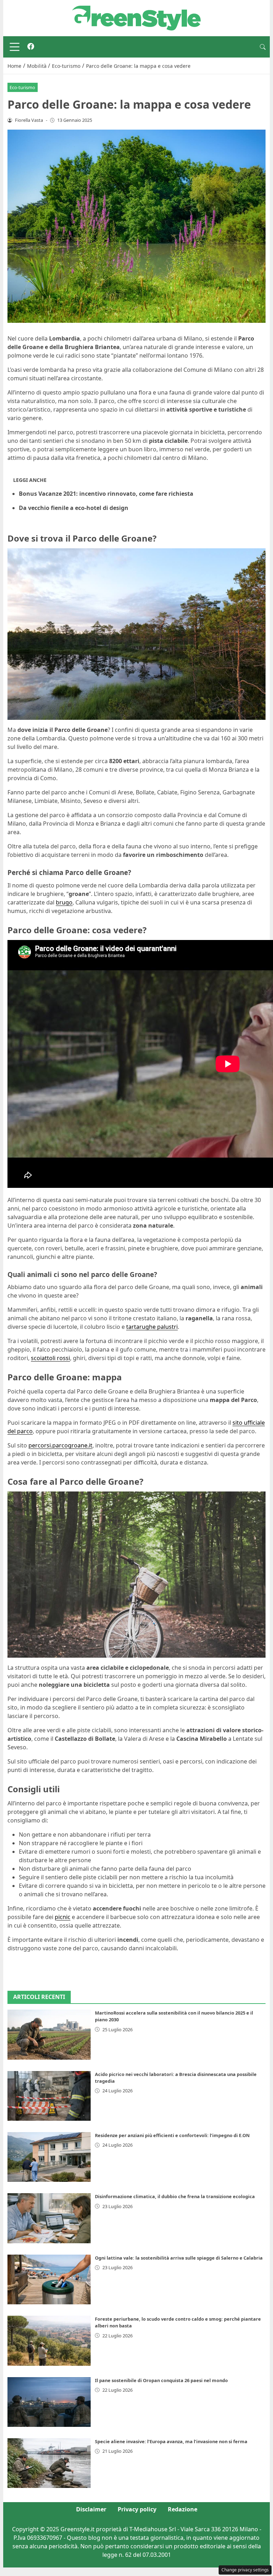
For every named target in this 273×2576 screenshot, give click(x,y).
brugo (64, 902)
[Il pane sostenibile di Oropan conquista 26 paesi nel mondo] (49, 2402)
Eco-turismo (22, 87)
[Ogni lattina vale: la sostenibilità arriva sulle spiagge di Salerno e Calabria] (49, 2279)
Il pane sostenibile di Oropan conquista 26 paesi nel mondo (161, 2380)
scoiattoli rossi (50, 1358)
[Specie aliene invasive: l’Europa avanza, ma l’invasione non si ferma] (49, 2463)
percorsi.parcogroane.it (60, 1445)
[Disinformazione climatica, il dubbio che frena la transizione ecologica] (49, 2218)
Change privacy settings (245, 2570)
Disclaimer (91, 2509)
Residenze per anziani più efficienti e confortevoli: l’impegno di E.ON (172, 2135)
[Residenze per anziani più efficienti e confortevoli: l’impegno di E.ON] (49, 2157)
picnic (63, 1917)
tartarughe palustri (152, 1327)
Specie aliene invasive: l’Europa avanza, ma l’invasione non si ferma (171, 2441)
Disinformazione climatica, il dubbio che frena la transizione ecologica (175, 2196)
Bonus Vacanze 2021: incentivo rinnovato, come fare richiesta (106, 494)
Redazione (183, 2509)
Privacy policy (137, 2509)
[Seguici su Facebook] (31, 47)
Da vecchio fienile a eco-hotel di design (74, 508)
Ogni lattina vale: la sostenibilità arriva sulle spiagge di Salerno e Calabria (179, 2258)
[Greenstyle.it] (136, 17)
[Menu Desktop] (15, 47)
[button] (263, 47)
